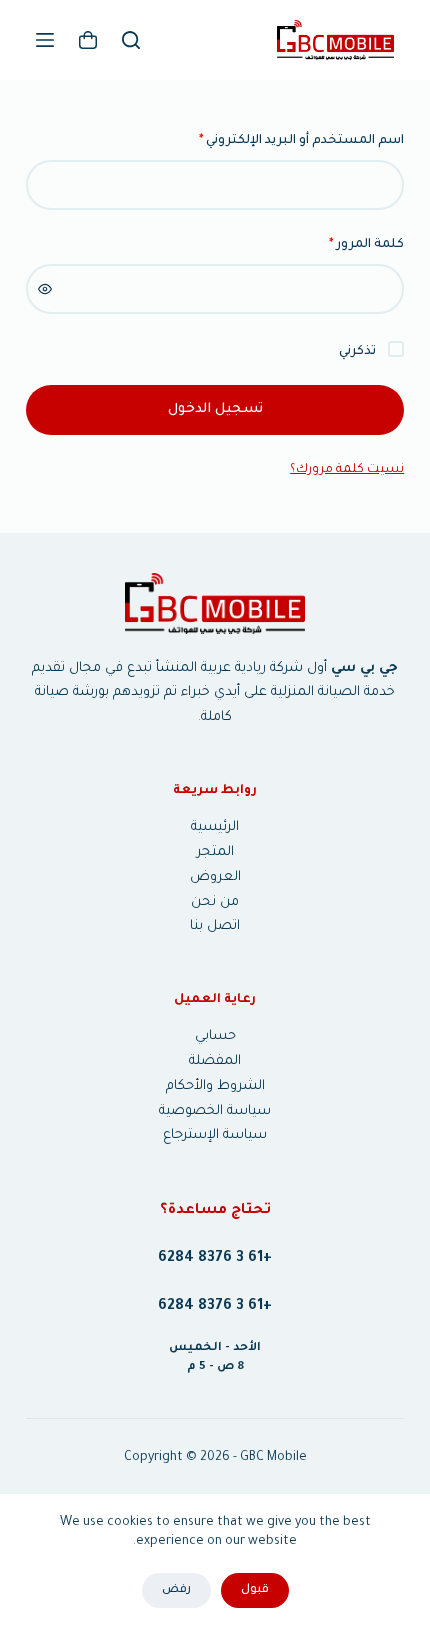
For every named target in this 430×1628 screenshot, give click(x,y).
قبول (255, 1590)
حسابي (215, 1036)
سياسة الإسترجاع (215, 1135)
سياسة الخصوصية (215, 1111)
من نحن (215, 902)
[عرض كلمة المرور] (45, 289)
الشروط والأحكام (215, 1086)
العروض (215, 877)
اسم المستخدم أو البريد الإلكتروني (278, 140)
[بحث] (131, 40)
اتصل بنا (215, 926)
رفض (176, 1590)
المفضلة (215, 1061)
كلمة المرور (343, 244)
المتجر (215, 852)
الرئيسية (215, 827)
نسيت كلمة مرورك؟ (347, 470)
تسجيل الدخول (215, 409)
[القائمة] (45, 40)
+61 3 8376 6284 (215, 1259)
